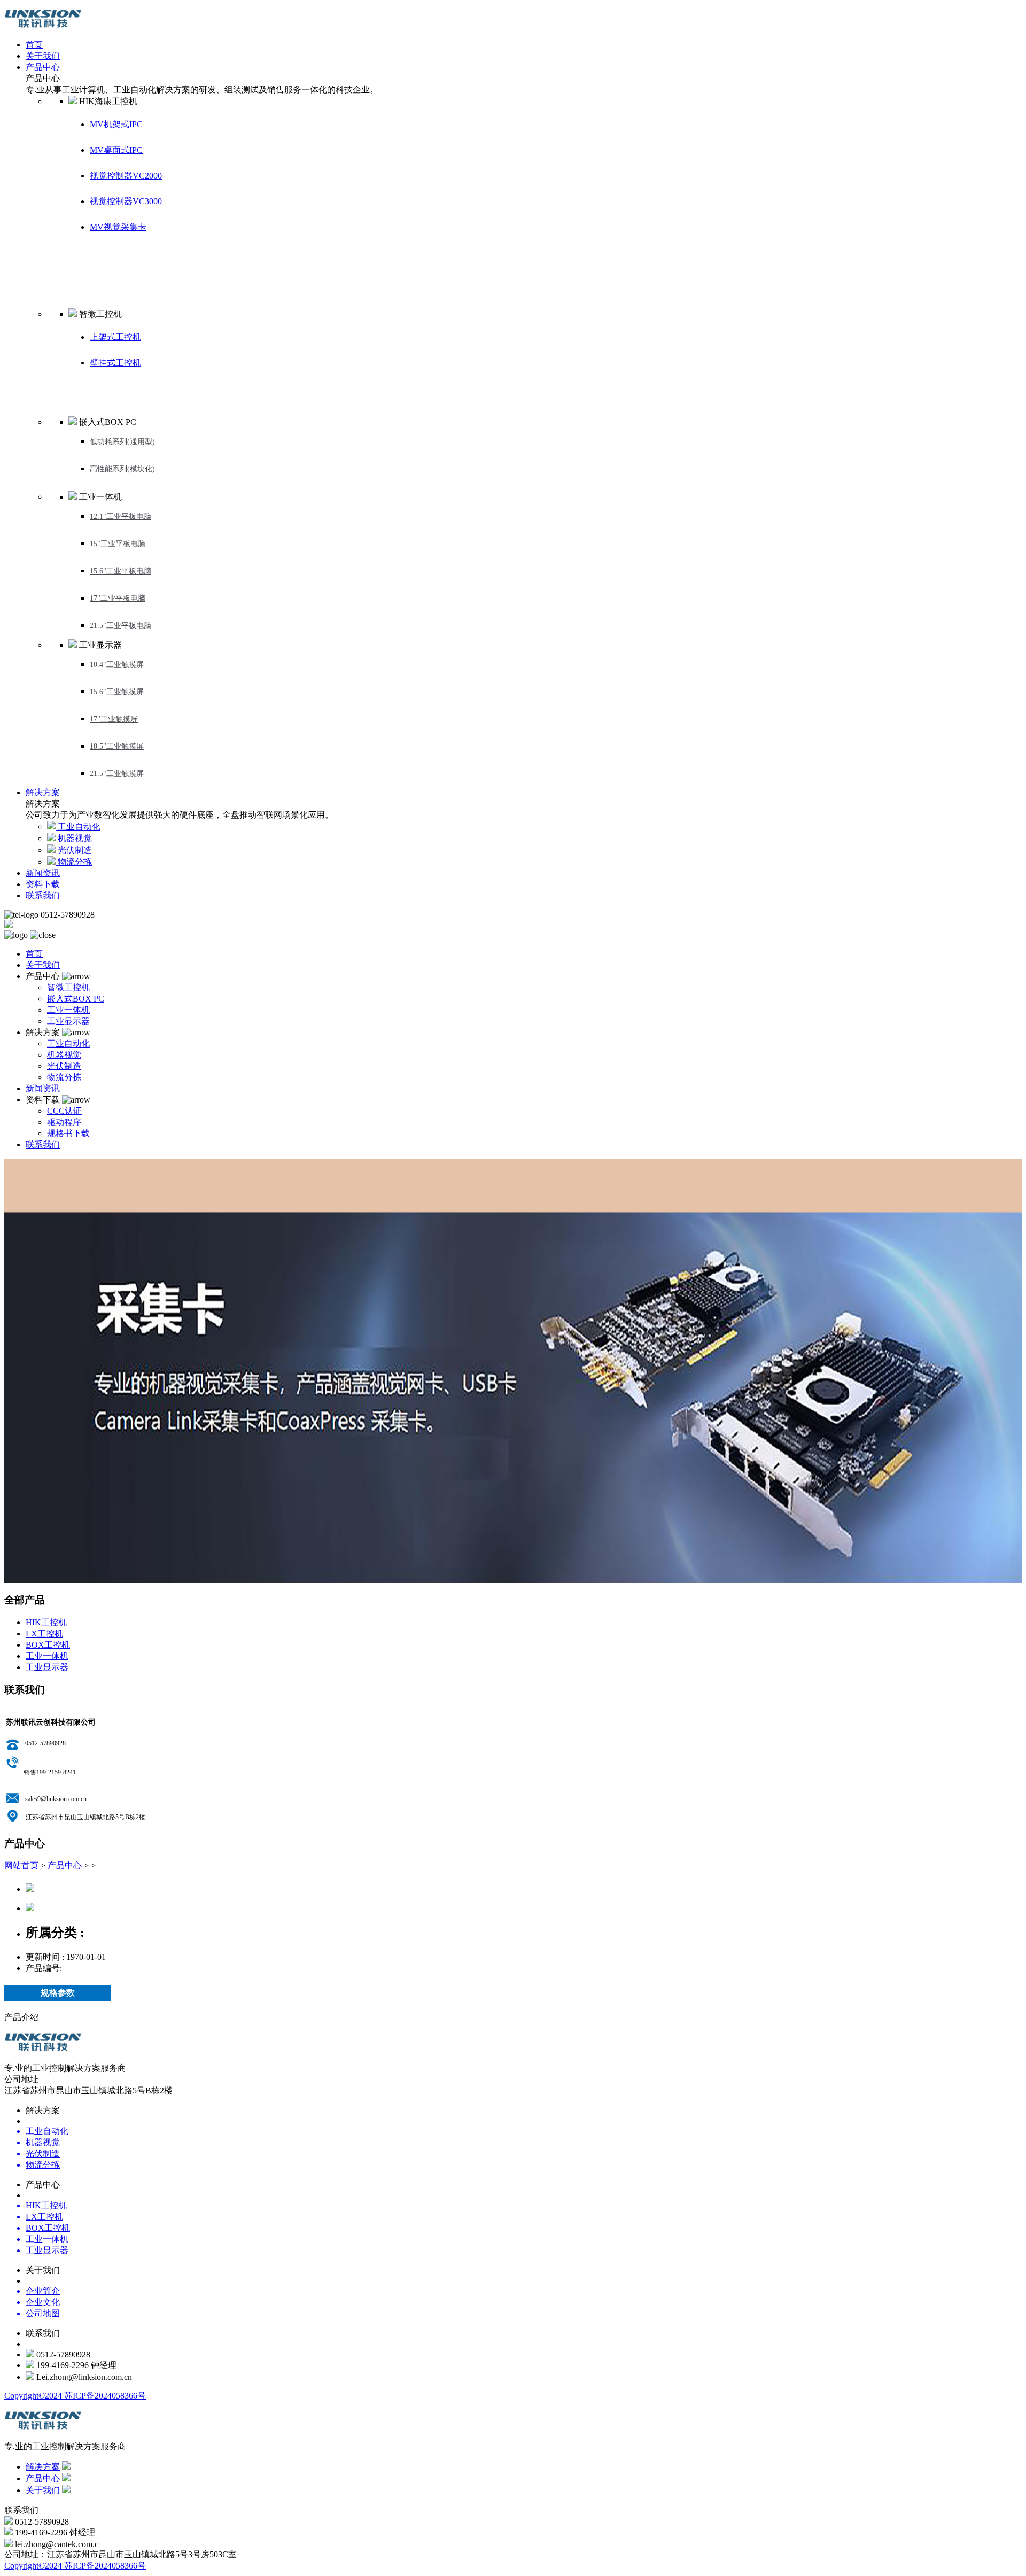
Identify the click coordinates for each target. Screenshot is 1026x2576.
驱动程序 (64, 1122)
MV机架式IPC (116, 124)
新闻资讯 (43, 873)
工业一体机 (68, 1010)
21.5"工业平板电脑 (121, 626)
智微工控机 (68, 987)
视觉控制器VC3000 (126, 201)
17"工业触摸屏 (114, 719)
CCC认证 (64, 1111)
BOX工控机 (48, 1645)
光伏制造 (64, 1066)
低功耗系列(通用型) (122, 442)
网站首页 (22, 1865)
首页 (34, 45)
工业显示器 (68, 1021)
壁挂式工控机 (115, 363)
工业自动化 (68, 1043)
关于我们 (43, 56)
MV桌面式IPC (116, 150)
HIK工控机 (46, 1622)
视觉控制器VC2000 (126, 176)
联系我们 (43, 895)
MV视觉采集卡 (118, 227)
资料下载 (43, 884)
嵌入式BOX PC (76, 999)
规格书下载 (68, 1133)
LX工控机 (44, 1634)
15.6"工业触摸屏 (117, 692)
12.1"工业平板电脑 (121, 517)
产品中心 (43, 67)
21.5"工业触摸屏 (117, 774)
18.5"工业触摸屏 (117, 746)
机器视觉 (64, 1055)
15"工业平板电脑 (118, 544)
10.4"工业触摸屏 (117, 665)
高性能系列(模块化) (122, 469)
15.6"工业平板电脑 (121, 571)
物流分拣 (64, 1077)
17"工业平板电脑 (118, 598)
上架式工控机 (115, 337)
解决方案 (43, 792)
